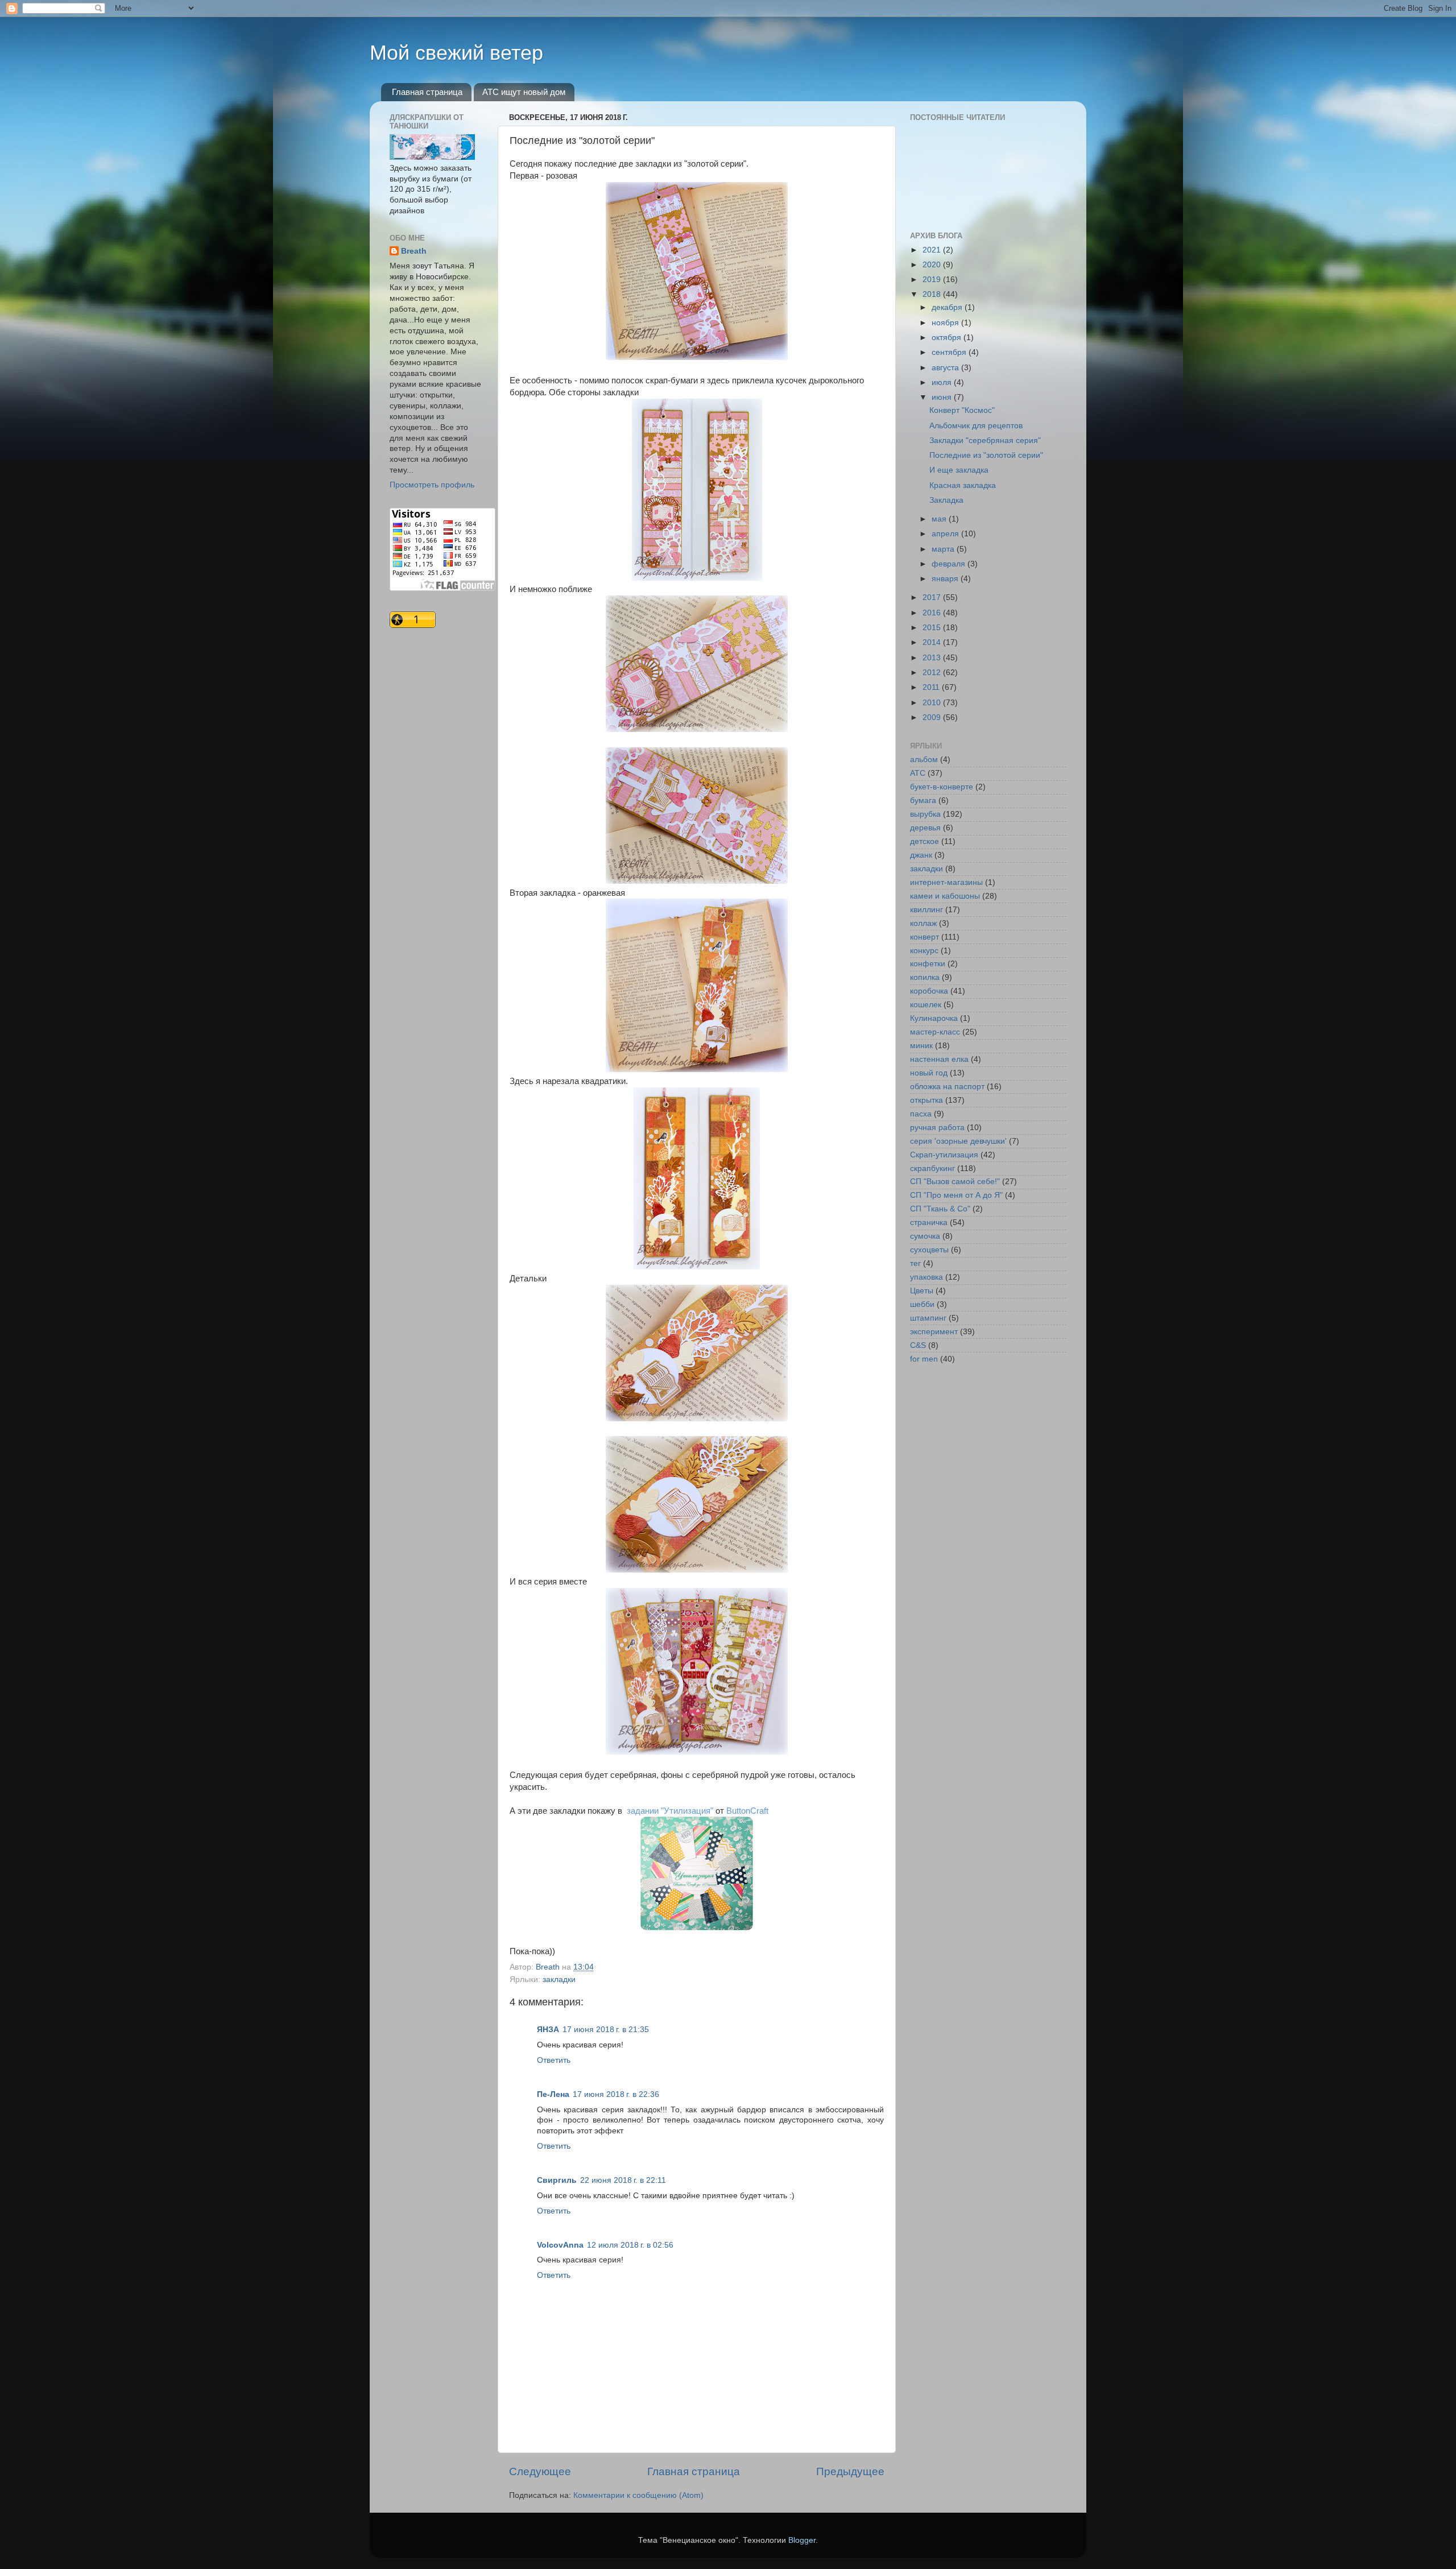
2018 (933, 294)
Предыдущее (850, 2471)
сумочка (925, 1236)
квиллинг (926, 910)
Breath (414, 251)
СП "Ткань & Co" (940, 1209)
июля (943, 382)
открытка (926, 1100)
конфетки (928, 964)
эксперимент (934, 1332)
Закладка (946, 500)
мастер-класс (935, 1032)
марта (944, 549)
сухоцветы (929, 1250)
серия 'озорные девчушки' (958, 1141)
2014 (933, 642)
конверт (925, 937)
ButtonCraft (748, 1811)
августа (946, 368)
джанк (921, 855)
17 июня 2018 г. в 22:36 (616, 2094)
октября (948, 338)
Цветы (922, 1291)
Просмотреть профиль (432, 485)
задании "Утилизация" (670, 1811)
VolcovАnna (560, 2245)
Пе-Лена (553, 2094)
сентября (950, 352)
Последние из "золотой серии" (986, 455)
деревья (925, 828)
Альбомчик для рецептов (976, 426)
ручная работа (937, 1128)
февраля (950, 564)
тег (915, 1263)
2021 (933, 250)
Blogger (802, 2540)
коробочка (929, 991)
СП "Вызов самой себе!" (955, 1182)
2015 (933, 628)
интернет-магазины (946, 882)
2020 (933, 265)
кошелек (926, 1005)
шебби (922, 1304)
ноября (946, 323)
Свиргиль (557, 2180)
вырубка (925, 814)
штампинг (928, 1318)
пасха (921, 1114)
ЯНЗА (548, 2030)
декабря (948, 307)
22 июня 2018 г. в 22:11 (623, 2180)
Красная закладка (963, 485)
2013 (933, 658)
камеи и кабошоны (945, 896)
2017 (933, 597)
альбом (924, 760)
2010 (933, 703)
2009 (933, 717)
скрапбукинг (932, 1168)
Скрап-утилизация (944, 1155)
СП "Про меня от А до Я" (956, 1195)
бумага (923, 801)
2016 (933, 613)
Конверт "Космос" (962, 410)
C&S (918, 1345)
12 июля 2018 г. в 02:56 (630, 2245)
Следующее (540, 2471)
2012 (933, 673)
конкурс (924, 951)
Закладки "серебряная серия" (985, 440)
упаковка (926, 1277)
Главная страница (427, 92)
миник (921, 1046)
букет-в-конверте (942, 787)
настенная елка (939, 1059)
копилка (925, 977)
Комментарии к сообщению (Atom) (638, 2495)
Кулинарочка (934, 1018)
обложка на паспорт (947, 1087)
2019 (933, 280)
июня (943, 397)
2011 (932, 687)
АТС (918, 773)
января (946, 579)
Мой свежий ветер (456, 53)
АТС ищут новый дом (524, 92)
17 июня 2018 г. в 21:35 (606, 2030)
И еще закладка (959, 470)
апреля (946, 534)
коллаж (923, 923)
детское (925, 841)
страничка (929, 1223)
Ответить (554, 2060)
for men (924, 1359)
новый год (929, 1073)
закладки (559, 1980)
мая (940, 519)
